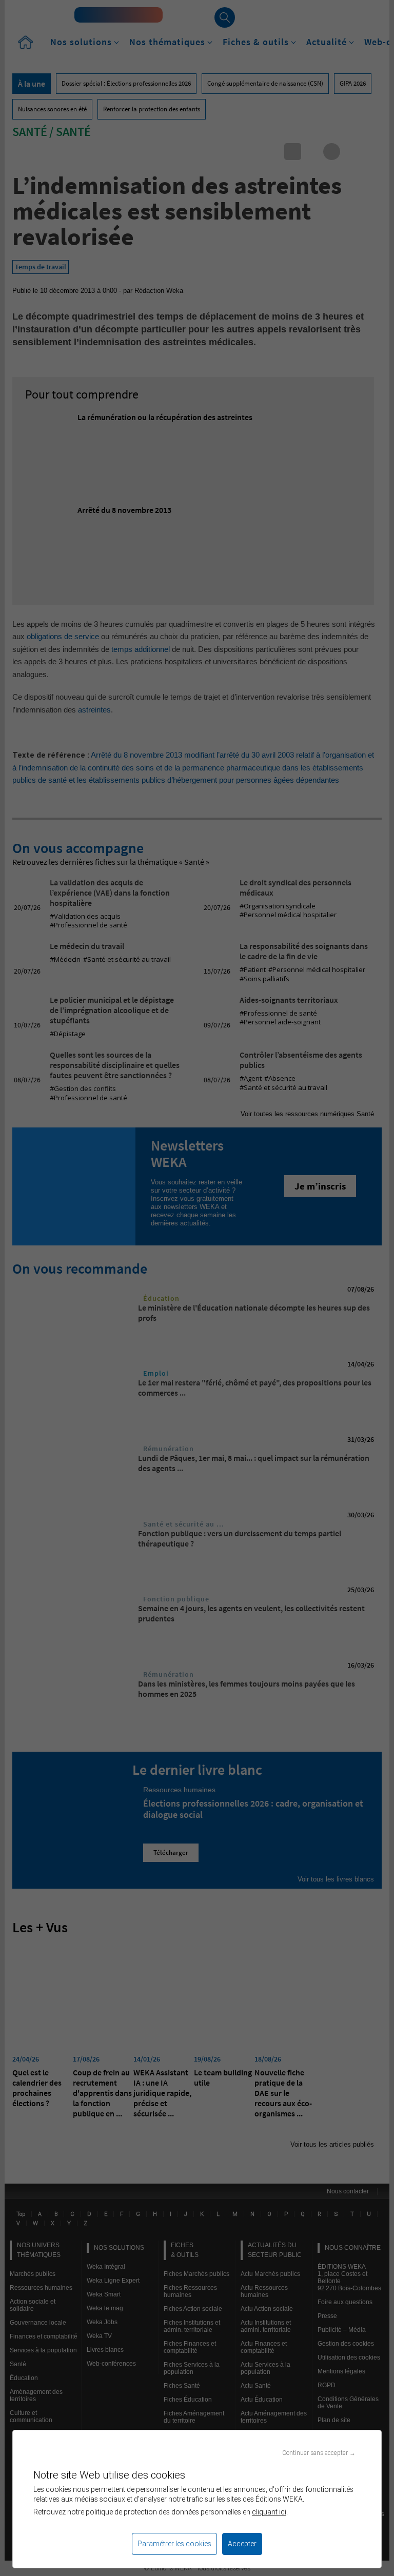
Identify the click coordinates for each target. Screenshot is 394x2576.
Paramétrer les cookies (174, 2544)
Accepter (242, 2544)
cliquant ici (269, 2512)
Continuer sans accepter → (319, 2453)
